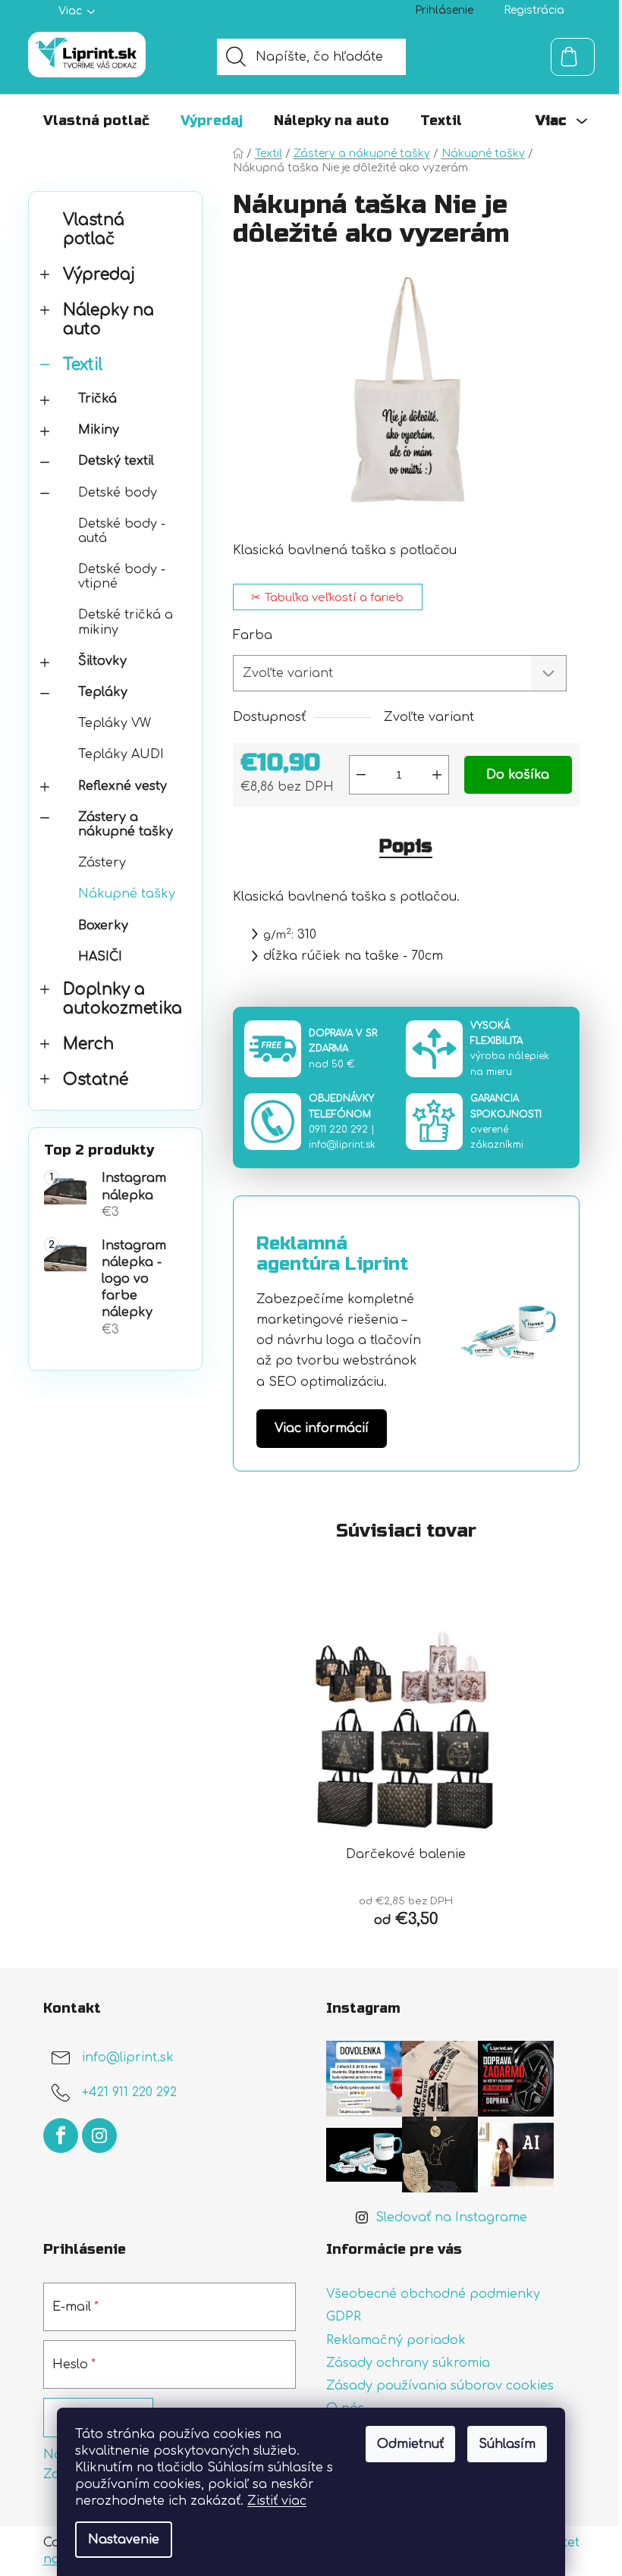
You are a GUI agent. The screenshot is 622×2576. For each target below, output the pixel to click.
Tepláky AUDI (121, 754)
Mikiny (99, 430)
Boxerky (103, 926)
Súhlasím (507, 2444)
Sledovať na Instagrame (451, 2217)
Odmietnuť (410, 2444)
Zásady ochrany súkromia (408, 2363)
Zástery (102, 863)
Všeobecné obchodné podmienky (433, 2294)
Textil (83, 365)
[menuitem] (96, 121)
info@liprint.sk (342, 1145)
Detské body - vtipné (122, 577)
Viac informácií (322, 1428)
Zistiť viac (277, 2501)
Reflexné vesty (123, 786)
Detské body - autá (122, 531)
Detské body (118, 493)
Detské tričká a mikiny (126, 622)
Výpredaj (99, 275)
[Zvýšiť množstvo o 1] (437, 775)
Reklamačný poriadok (396, 2340)
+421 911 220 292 (129, 2093)
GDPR (344, 2317)
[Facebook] (61, 2136)
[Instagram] (99, 2136)
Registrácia (534, 10)
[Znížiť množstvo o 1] (361, 775)
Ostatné (96, 1080)
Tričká (97, 399)
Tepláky (103, 692)
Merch (88, 1044)
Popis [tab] (406, 846)
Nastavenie (124, 2540)
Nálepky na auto (108, 320)
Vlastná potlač (94, 230)
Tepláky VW (115, 723)
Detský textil (116, 461)
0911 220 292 (338, 1130)
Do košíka (518, 775)
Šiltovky (102, 661)
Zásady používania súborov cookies (440, 2386)
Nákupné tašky (127, 894)
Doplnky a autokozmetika (123, 999)
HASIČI (100, 957)
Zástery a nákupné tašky (126, 824)
